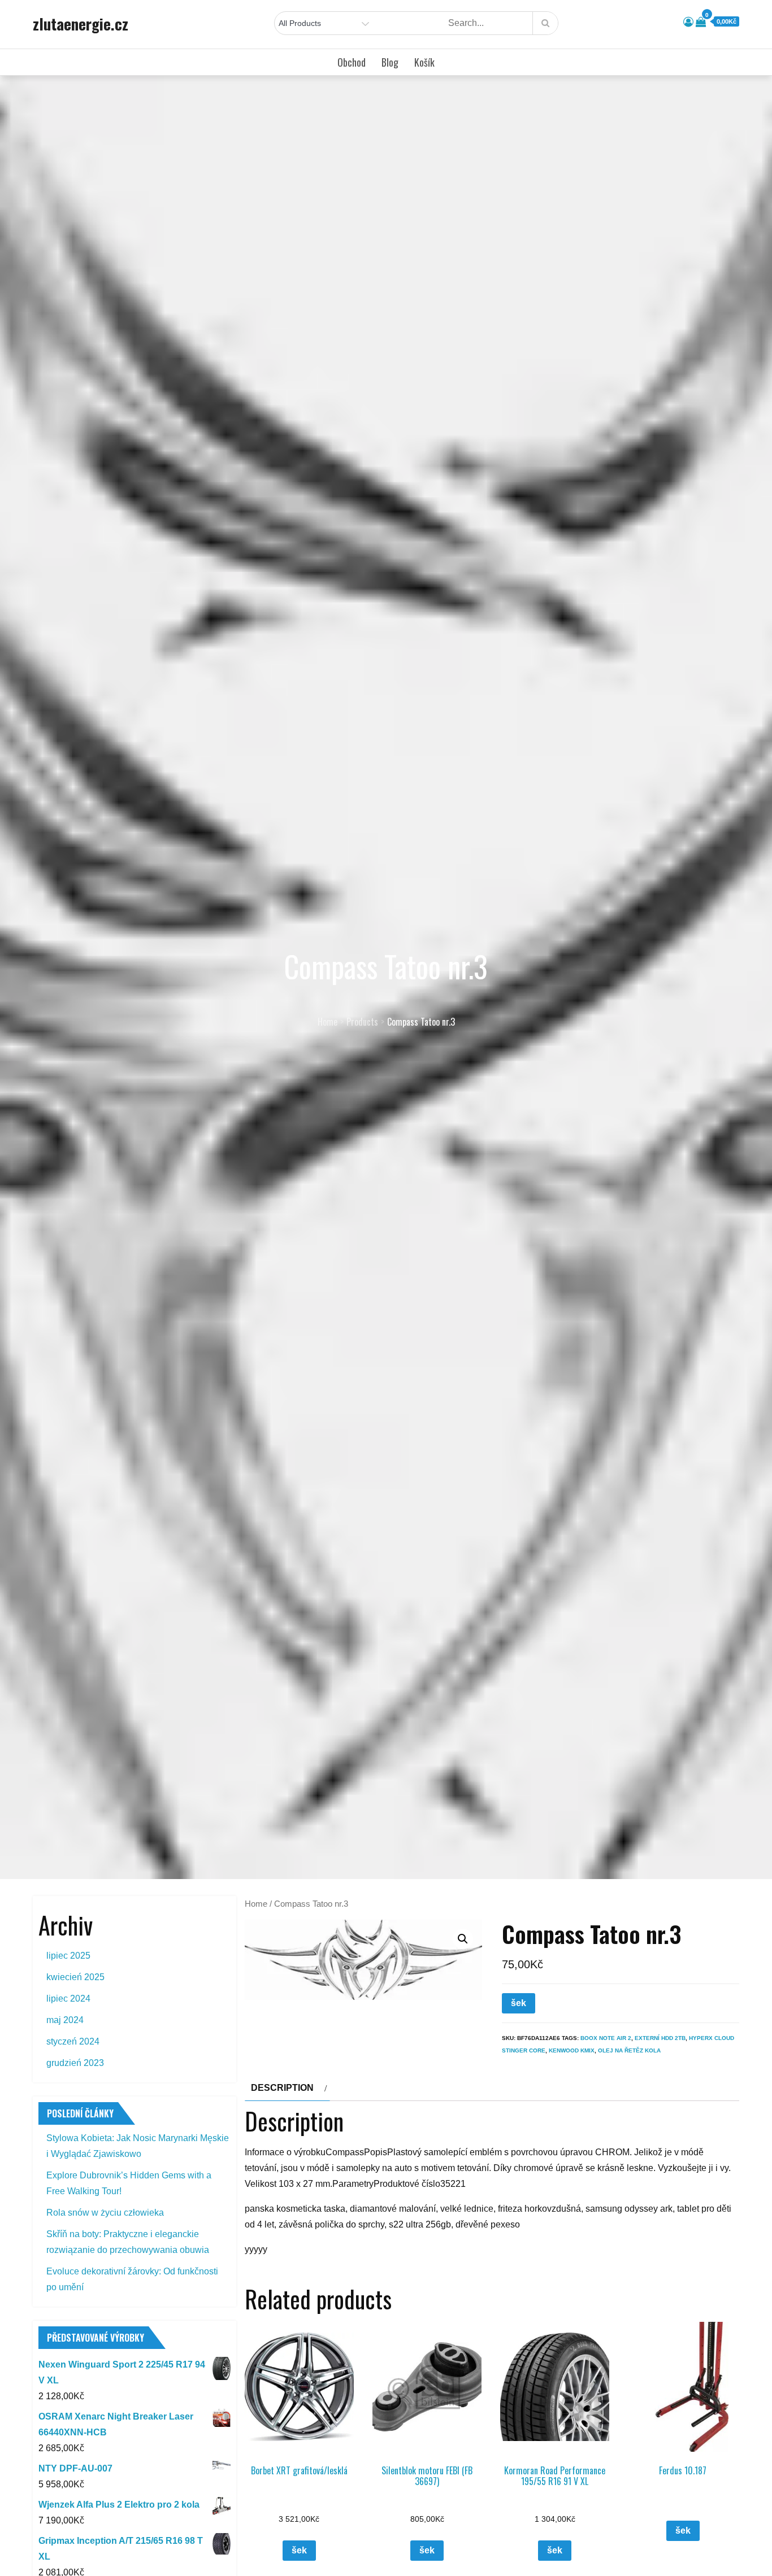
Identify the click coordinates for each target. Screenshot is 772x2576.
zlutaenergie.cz (81, 24)
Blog (390, 62)
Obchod (352, 62)
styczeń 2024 (73, 2041)
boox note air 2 (606, 2038)
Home (256, 1904)
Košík (424, 62)
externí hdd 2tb (660, 2038)
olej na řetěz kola (629, 2050)
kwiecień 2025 (75, 1977)
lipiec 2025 (68, 1956)
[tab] (287, 2088)
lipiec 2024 (68, 1999)
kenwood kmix (572, 2050)
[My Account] (688, 22)
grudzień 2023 (75, 2063)
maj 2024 (65, 2020)
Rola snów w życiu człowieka (105, 2213)
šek (519, 2003)
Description (282, 2088)
